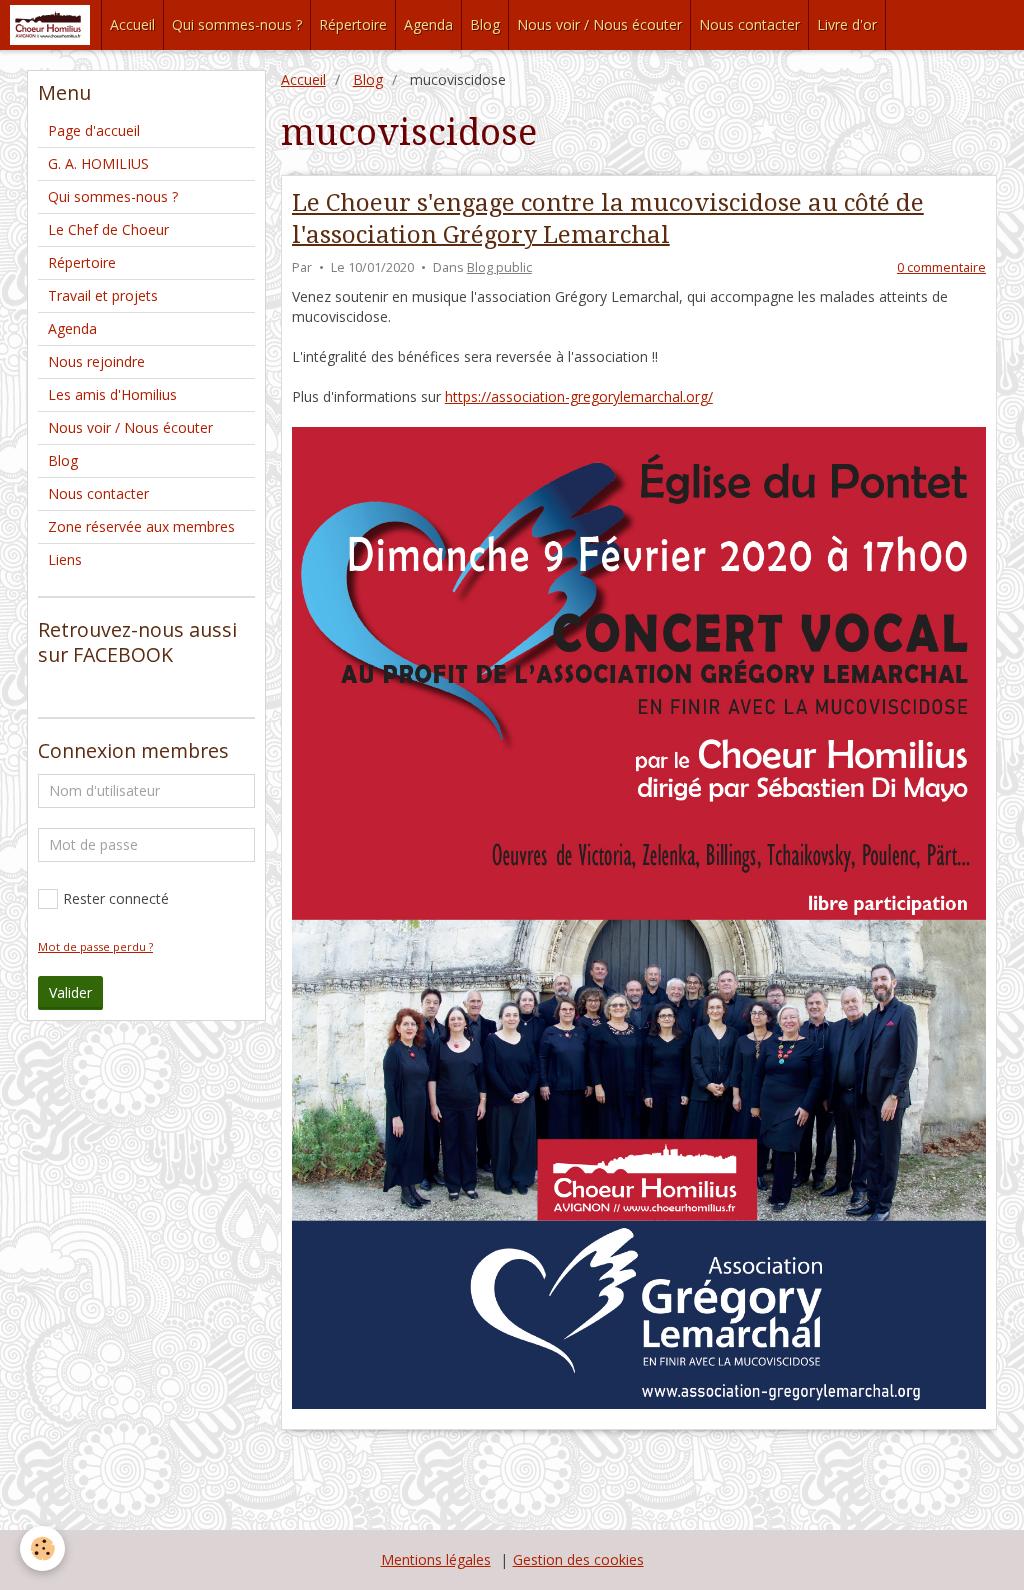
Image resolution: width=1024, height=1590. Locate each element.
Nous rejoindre (96, 361)
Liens (65, 559)
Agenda (428, 24)
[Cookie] (42, 1548)
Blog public (499, 267)
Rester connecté (116, 898)
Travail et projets (103, 295)
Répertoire (353, 24)
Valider (70, 992)
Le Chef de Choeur (108, 229)
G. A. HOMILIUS (98, 163)
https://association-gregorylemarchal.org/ (579, 396)
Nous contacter (749, 24)
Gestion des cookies (578, 1559)
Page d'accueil (94, 130)
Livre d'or (847, 24)
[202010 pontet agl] (639, 916)
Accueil (132, 24)
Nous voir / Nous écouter (599, 24)
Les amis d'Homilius (112, 394)
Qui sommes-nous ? (237, 24)
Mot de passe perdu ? (95, 946)
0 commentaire (941, 267)
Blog (485, 24)
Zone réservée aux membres (141, 526)
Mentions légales (436, 1559)
